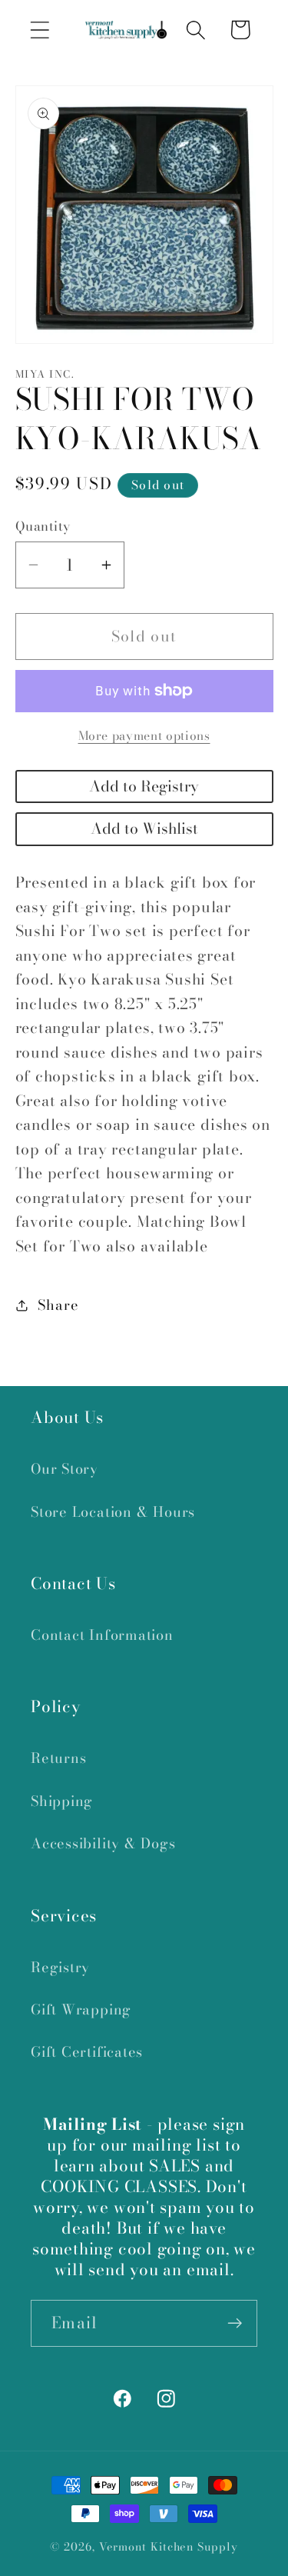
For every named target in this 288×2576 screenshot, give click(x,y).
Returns (58, 1758)
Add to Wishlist (144, 828)
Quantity (43, 527)
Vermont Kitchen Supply (169, 2547)
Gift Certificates (87, 2052)
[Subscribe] (235, 2323)
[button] (40, 30)
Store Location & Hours (113, 1512)
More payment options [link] (144, 736)
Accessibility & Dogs (103, 1843)
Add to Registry (144, 786)
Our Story (65, 1469)
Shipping (62, 1801)
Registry (60, 1967)
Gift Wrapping (81, 2009)
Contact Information (102, 1635)
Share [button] (58, 1305)
